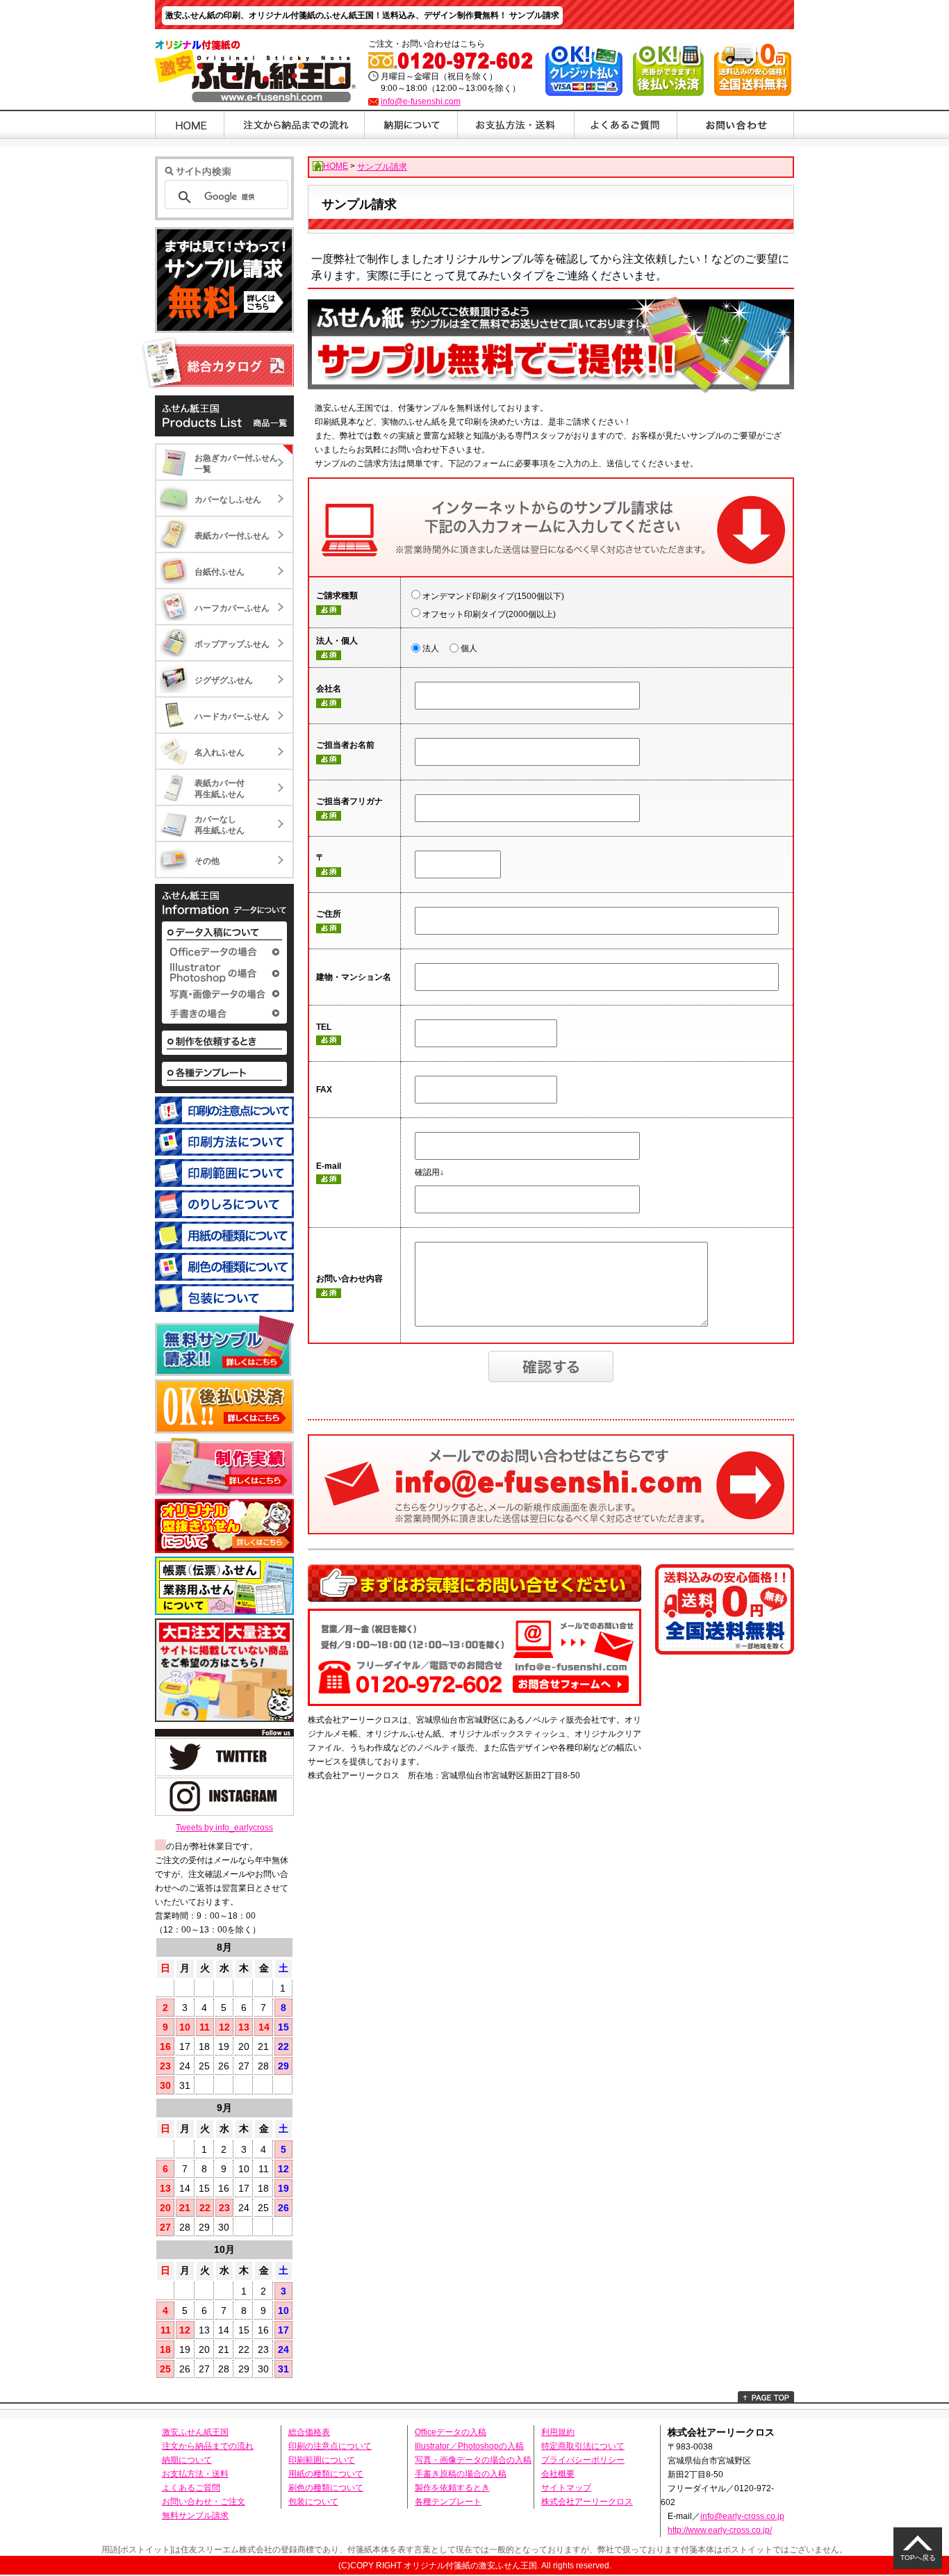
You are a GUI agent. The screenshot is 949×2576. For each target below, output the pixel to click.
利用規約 (558, 2432)
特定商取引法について (583, 2446)
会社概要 (558, 2474)
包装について (313, 2502)
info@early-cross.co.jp (742, 2516)
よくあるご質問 (191, 2488)
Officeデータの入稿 (451, 2432)
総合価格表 (309, 2432)
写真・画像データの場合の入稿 (473, 2460)
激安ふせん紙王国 (195, 2432)
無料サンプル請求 (195, 2516)
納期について (187, 2460)
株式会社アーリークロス (587, 2502)
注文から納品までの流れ (208, 2446)
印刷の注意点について (330, 2446)
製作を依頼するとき (452, 2488)
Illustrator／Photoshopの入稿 (469, 2446)
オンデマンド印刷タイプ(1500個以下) (493, 596)
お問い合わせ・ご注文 (204, 2502)
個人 (469, 648)
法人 (431, 648)
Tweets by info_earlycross (224, 1828)
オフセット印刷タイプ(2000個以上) (489, 614)
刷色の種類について (326, 2488)
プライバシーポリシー (583, 2460)
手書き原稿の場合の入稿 (461, 2474)
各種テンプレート (448, 2502)
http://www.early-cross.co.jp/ (720, 2530)
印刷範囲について (322, 2460)
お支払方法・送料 (195, 2474)
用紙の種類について (326, 2474)
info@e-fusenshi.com (421, 101)
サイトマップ (566, 2488)
